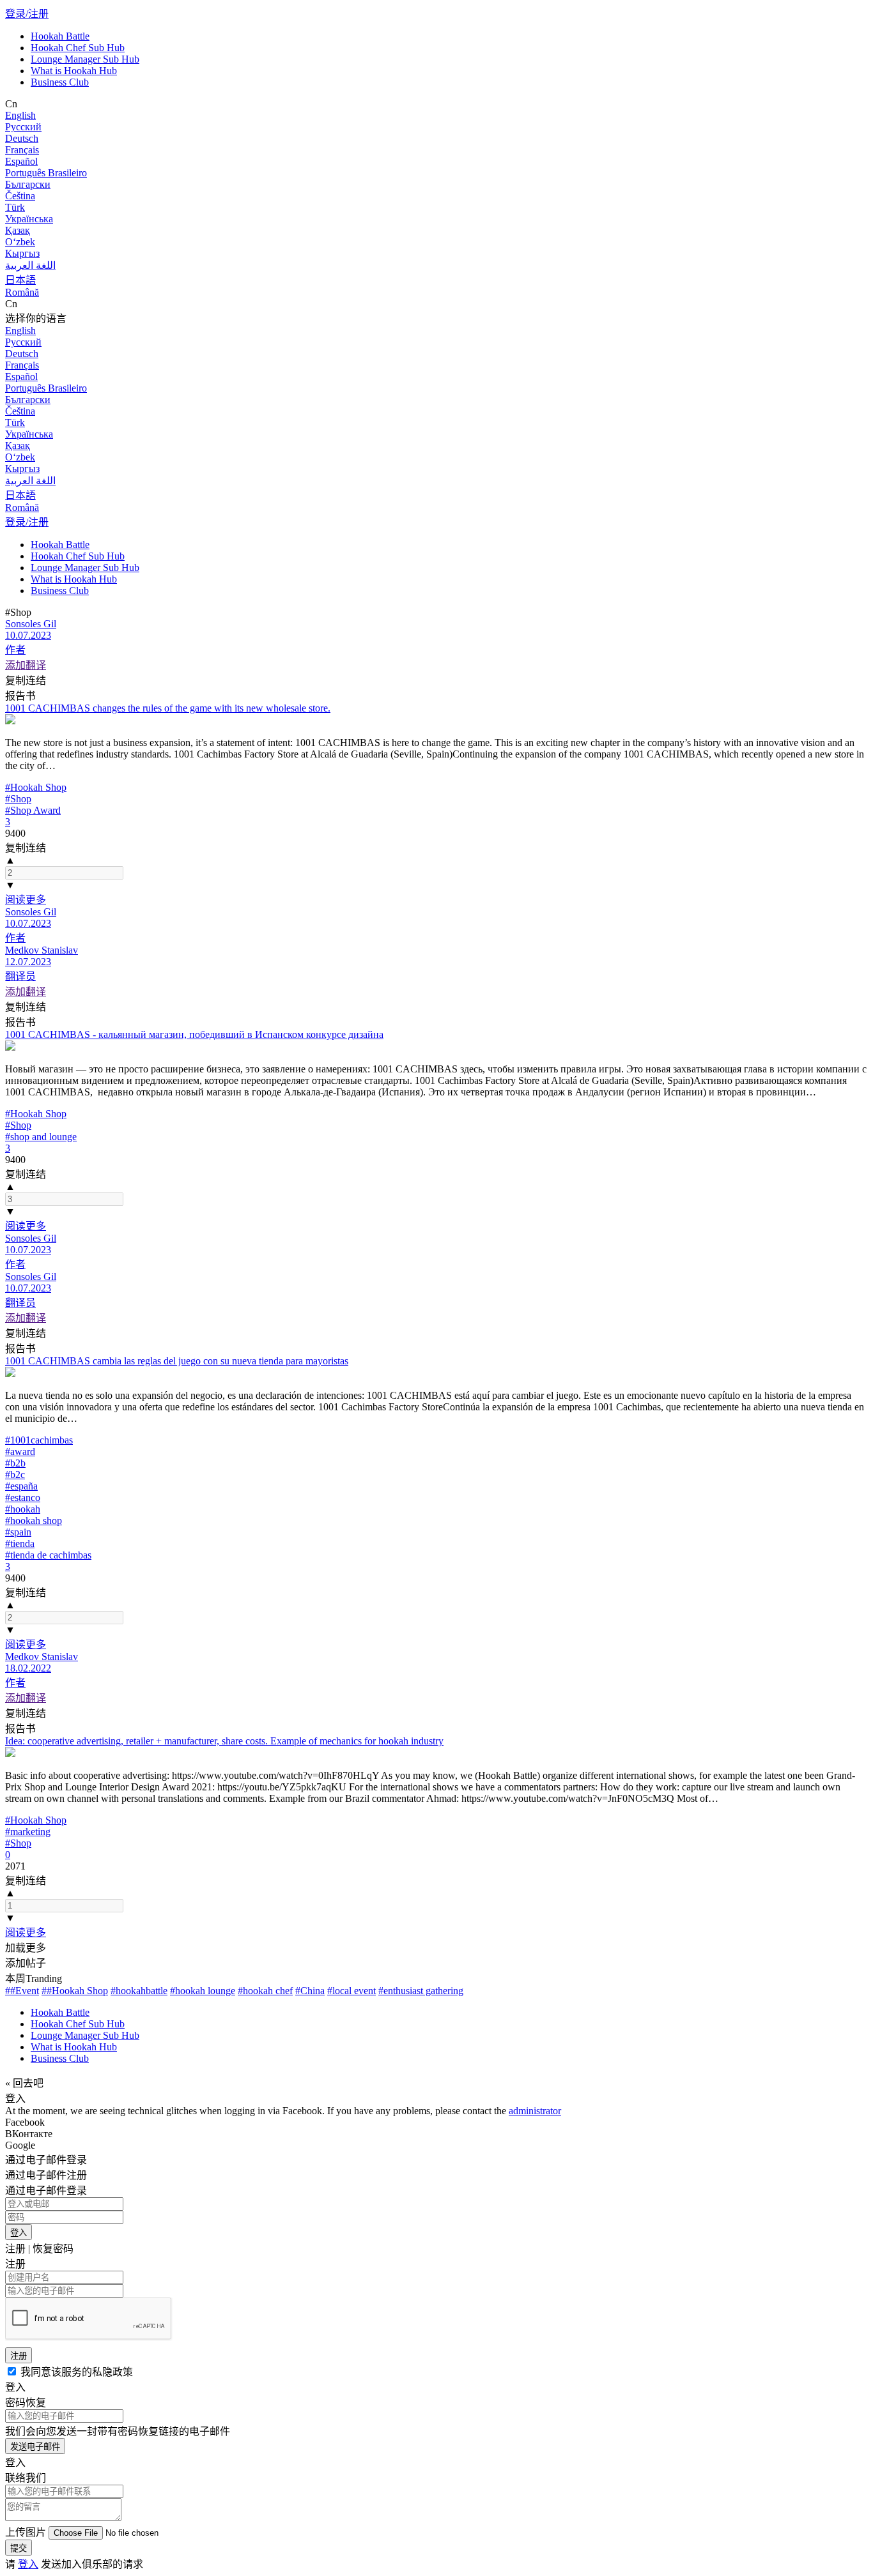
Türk (15, 207)
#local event (352, 1991)
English (20, 115)
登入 (19, 2233)
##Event (22, 1991)
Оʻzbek (20, 242)
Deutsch (22, 138)
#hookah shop (34, 1520)
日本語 (20, 280)
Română (22, 292)
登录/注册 (27, 14)
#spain (18, 1532)
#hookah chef (265, 1991)
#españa (21, 1486)
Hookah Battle (60, 36)
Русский (23, 127)
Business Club (60, 82)
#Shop (18, 799)
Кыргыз (22, 253)
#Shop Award (33, 810)
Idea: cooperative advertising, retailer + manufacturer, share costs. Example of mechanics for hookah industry (224, 1741)
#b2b (15, 1463)
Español (21, 161)
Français (22, 150)
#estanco (23, 1498)
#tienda (20, 1543)
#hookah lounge (203, 1991)
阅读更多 (26, 900)
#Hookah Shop (36, 787)
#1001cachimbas (39, 1440)
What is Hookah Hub (74, 71)
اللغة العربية (30, 265)
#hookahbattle (139, 1991)
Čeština (20, 196)
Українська (29, 219)
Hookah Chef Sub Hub (78, 48)
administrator (535, 2111)
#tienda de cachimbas (48, 1555)
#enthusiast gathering (421, 1991)
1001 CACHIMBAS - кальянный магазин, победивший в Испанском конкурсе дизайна (194, 1034)
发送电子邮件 (35, 2447)
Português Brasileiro (46, 173)
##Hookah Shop (75, 1991)
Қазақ (18, 230)
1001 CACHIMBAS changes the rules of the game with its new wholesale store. (168, 708)
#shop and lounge (41, 1137)
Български (28, 184)
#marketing (28, 1832)
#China (310, 1991)
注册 (19, 2356)
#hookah (23, 1509)
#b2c (15, 1475)
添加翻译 (26, 665)
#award (20, 1452)
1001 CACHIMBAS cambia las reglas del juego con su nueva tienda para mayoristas (177, 1361)
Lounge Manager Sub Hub (85, 59)
